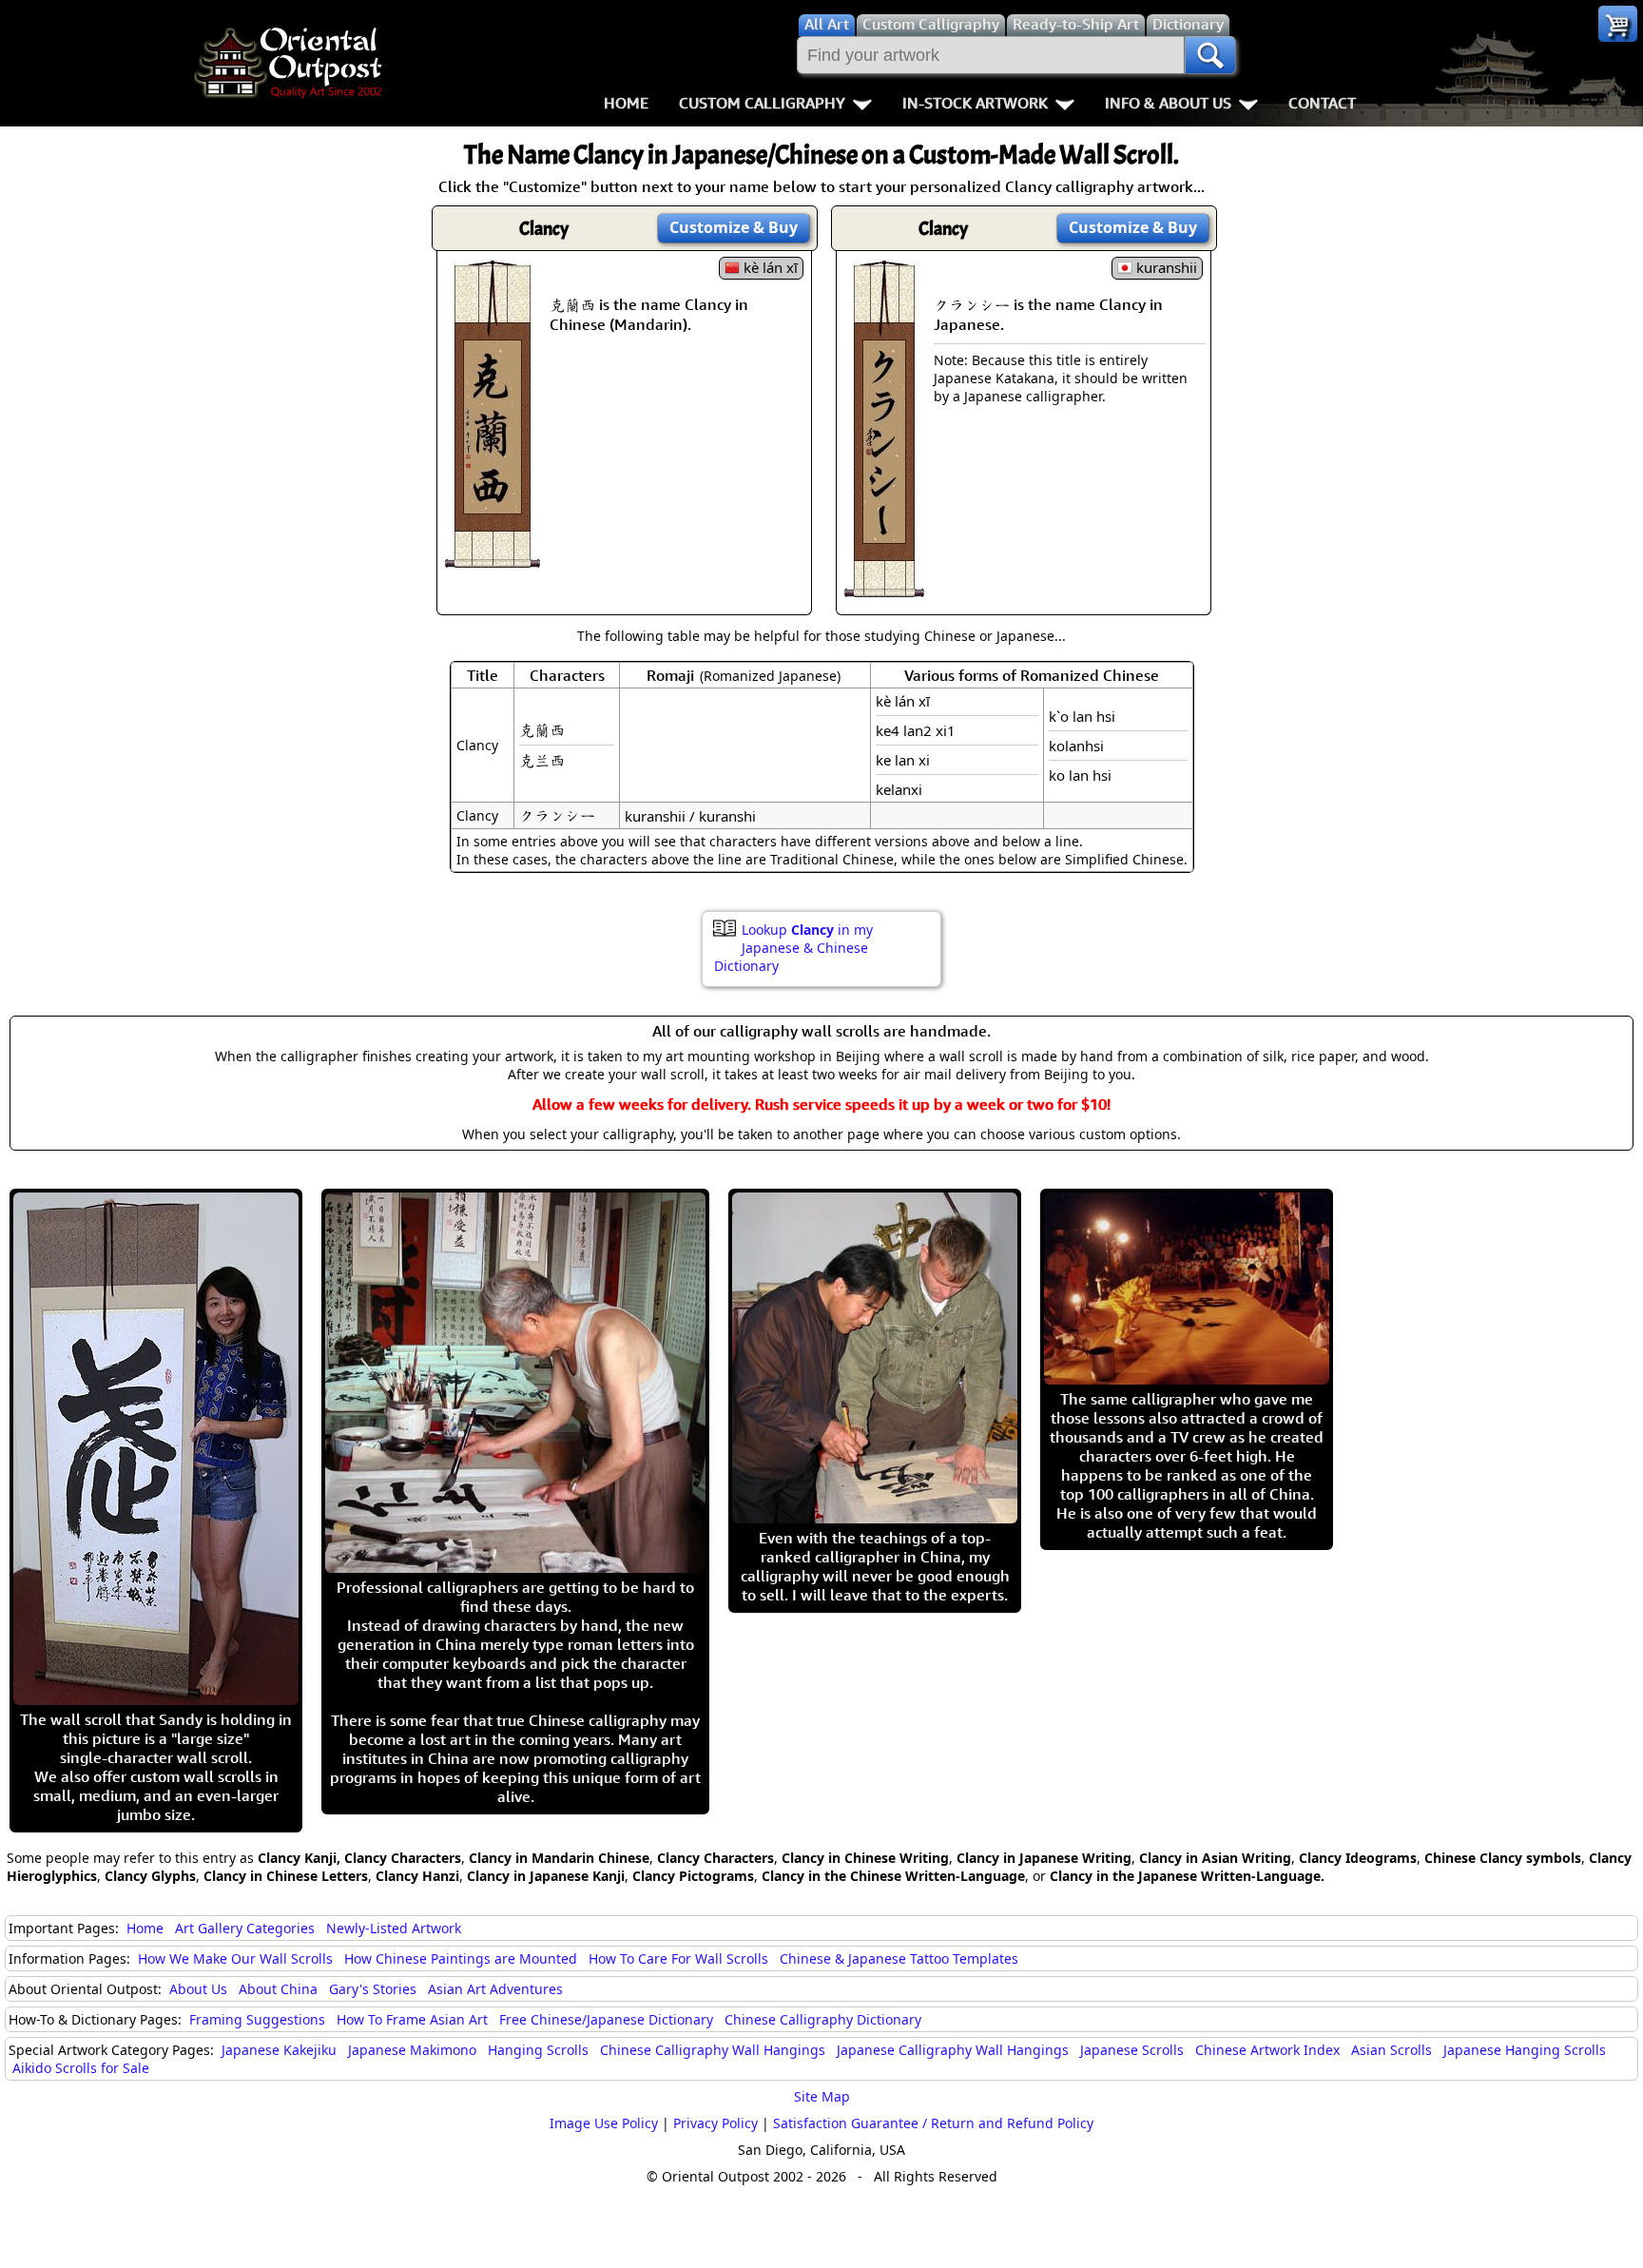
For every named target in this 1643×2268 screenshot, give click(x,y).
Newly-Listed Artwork (394, 1928)
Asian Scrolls (1392, 2050)
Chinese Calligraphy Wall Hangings (713, 2050)
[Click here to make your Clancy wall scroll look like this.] (493, 558)
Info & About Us (1168, 103)
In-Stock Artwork (975, 103)
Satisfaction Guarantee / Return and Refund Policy (933, 2123)
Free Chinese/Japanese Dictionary (606, 2019)
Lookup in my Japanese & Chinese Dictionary (793, 948)
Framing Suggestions (257, 2019)
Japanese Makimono (412, 2050)
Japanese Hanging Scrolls (1525, 2050)
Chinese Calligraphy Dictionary (823, 2019)
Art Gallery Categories (245, 1928)
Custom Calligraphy (762, 103)
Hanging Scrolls (538, 2050)
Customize (734, 227)
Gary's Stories (373, 1989)
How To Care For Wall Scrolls (678, 1958)
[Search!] (1210, 55)
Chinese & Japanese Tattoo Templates (899, 1958)
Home (626, 103)
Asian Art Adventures (495, 1989)
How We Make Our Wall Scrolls (235, 1958)
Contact (1322, 103)
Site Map (822, 2096)
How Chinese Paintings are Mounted (461, 1958)
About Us (198, 1989)
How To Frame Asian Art (412, 2019)
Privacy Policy (715, 2123)
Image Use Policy (604, 2123)
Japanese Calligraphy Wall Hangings (953, 2050)
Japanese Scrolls (1132, 2050)
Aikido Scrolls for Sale (81, 2068)
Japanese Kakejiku (279, 2050)
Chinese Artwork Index (1267, 2050)
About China (278, 1989)
